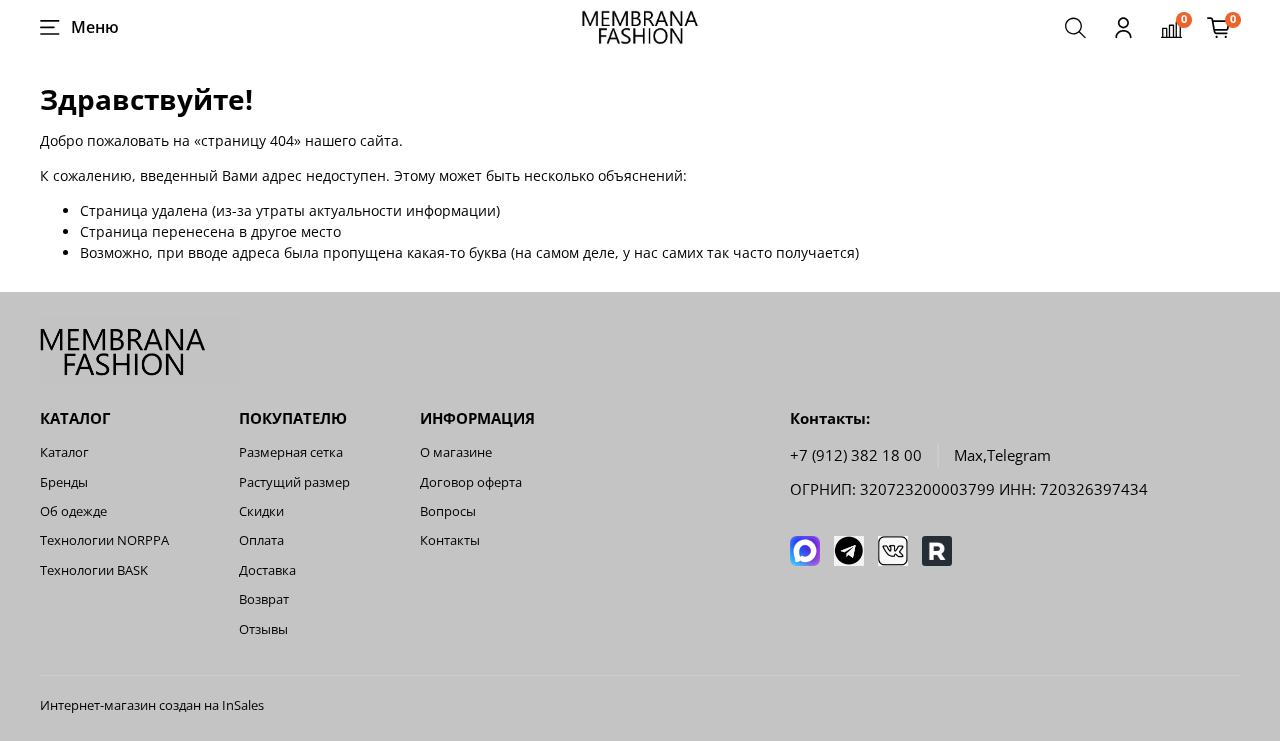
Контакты (450, 540)
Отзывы (263, 629)
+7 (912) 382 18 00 (856, 455)
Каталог (64, 452)
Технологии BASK (94, 570)
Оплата (261, 540)
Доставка (267, 570)
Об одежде (73, 511)
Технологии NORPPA (104, 540)
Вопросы (448, 511)
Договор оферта (471, 482)
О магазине (456, 452)
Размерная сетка (291, 452)
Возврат (264, 599)
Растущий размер (294, 482)
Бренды (64, 482)
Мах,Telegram (1002, 455)
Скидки (261, 511)
